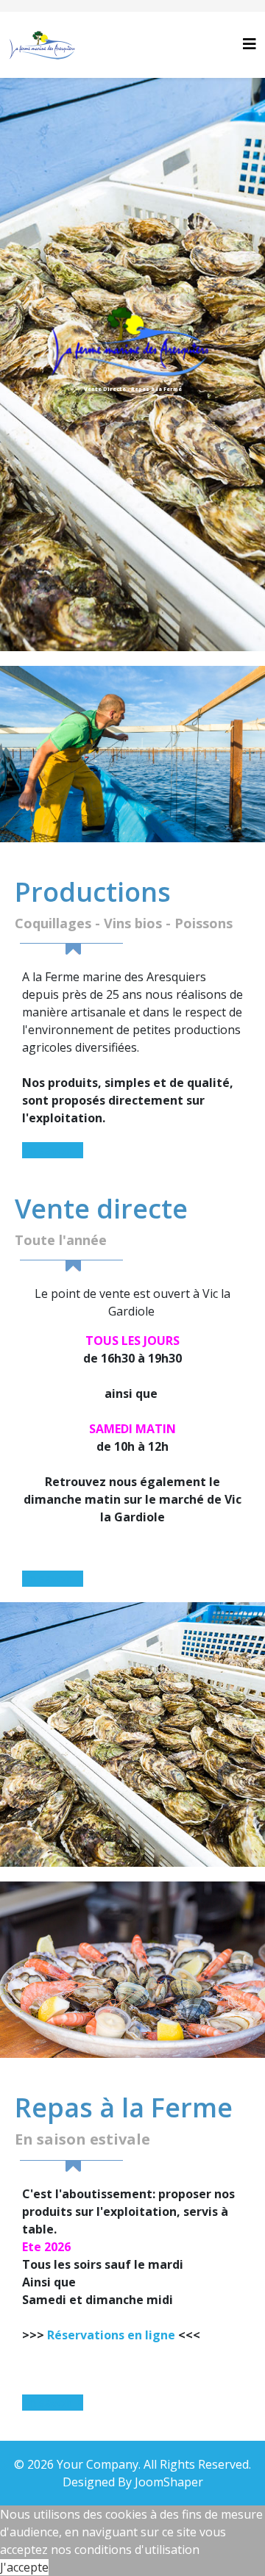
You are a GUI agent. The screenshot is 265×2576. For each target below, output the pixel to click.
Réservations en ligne (111, 2335)
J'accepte (24, 2567)
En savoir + (53, 1150)
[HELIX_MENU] (250, 44)
